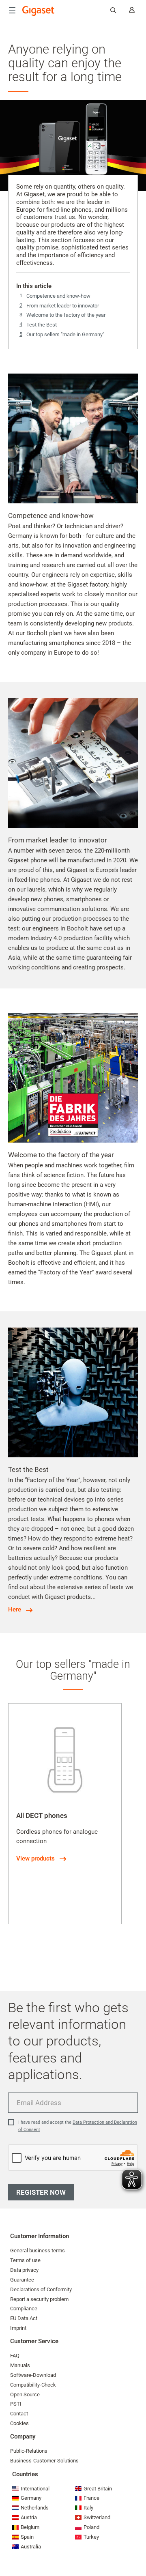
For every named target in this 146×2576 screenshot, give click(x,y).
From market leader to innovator (63, 306)
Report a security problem (39, 2299)
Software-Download (33, 2375)
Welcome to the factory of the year (66, 315)
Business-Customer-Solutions (44, 2461)
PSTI (16, 2404)
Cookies (19, 2423)
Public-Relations (29, 2451)
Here (15, 1609)
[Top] (136, 2546)
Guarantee (22, 2280)
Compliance (24, 2309)
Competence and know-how (58, 296)
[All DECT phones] (65, 1760)
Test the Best (42, 325)
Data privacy (24, 2270)
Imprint (18, 2328)
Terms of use (25, 2260)
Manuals (20, 2365)
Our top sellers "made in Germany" (65, 334)
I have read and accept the (78, 2126)
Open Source (25, 2394)
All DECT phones (42, 1815)
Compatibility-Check (33, 2385)
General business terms (38, 2251)
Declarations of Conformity (41, 2289)
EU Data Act (24, 2318)
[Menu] (12, 10)
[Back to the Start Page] (39, 11)
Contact (19, 2414)
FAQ (15, 2356)
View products (35, 1858)
